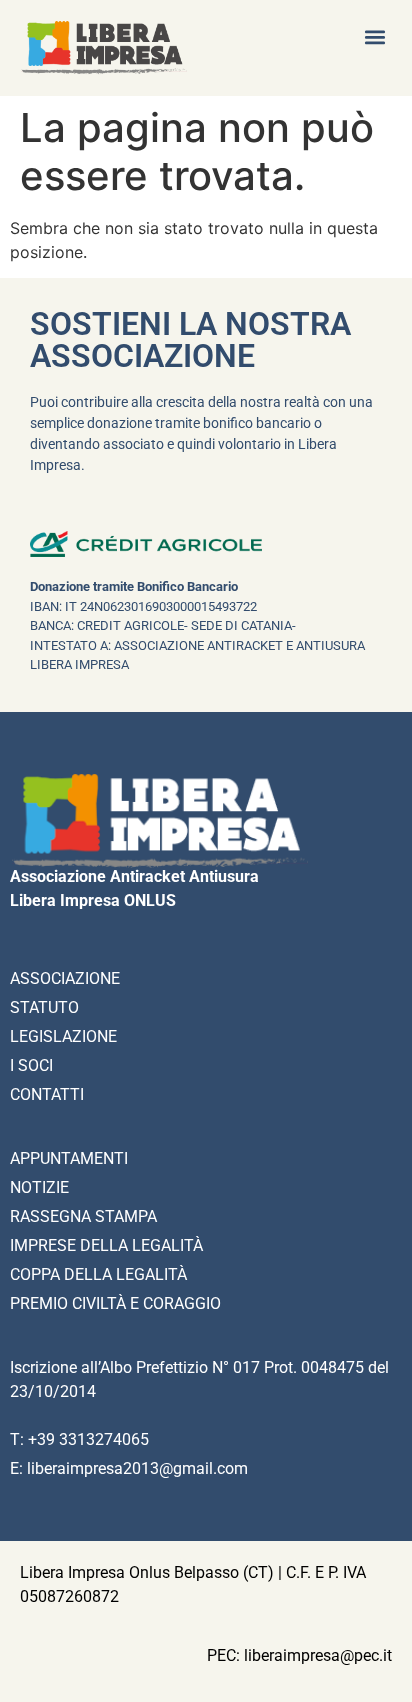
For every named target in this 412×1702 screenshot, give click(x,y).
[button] (375, 36)
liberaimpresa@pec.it (318, 1655)
